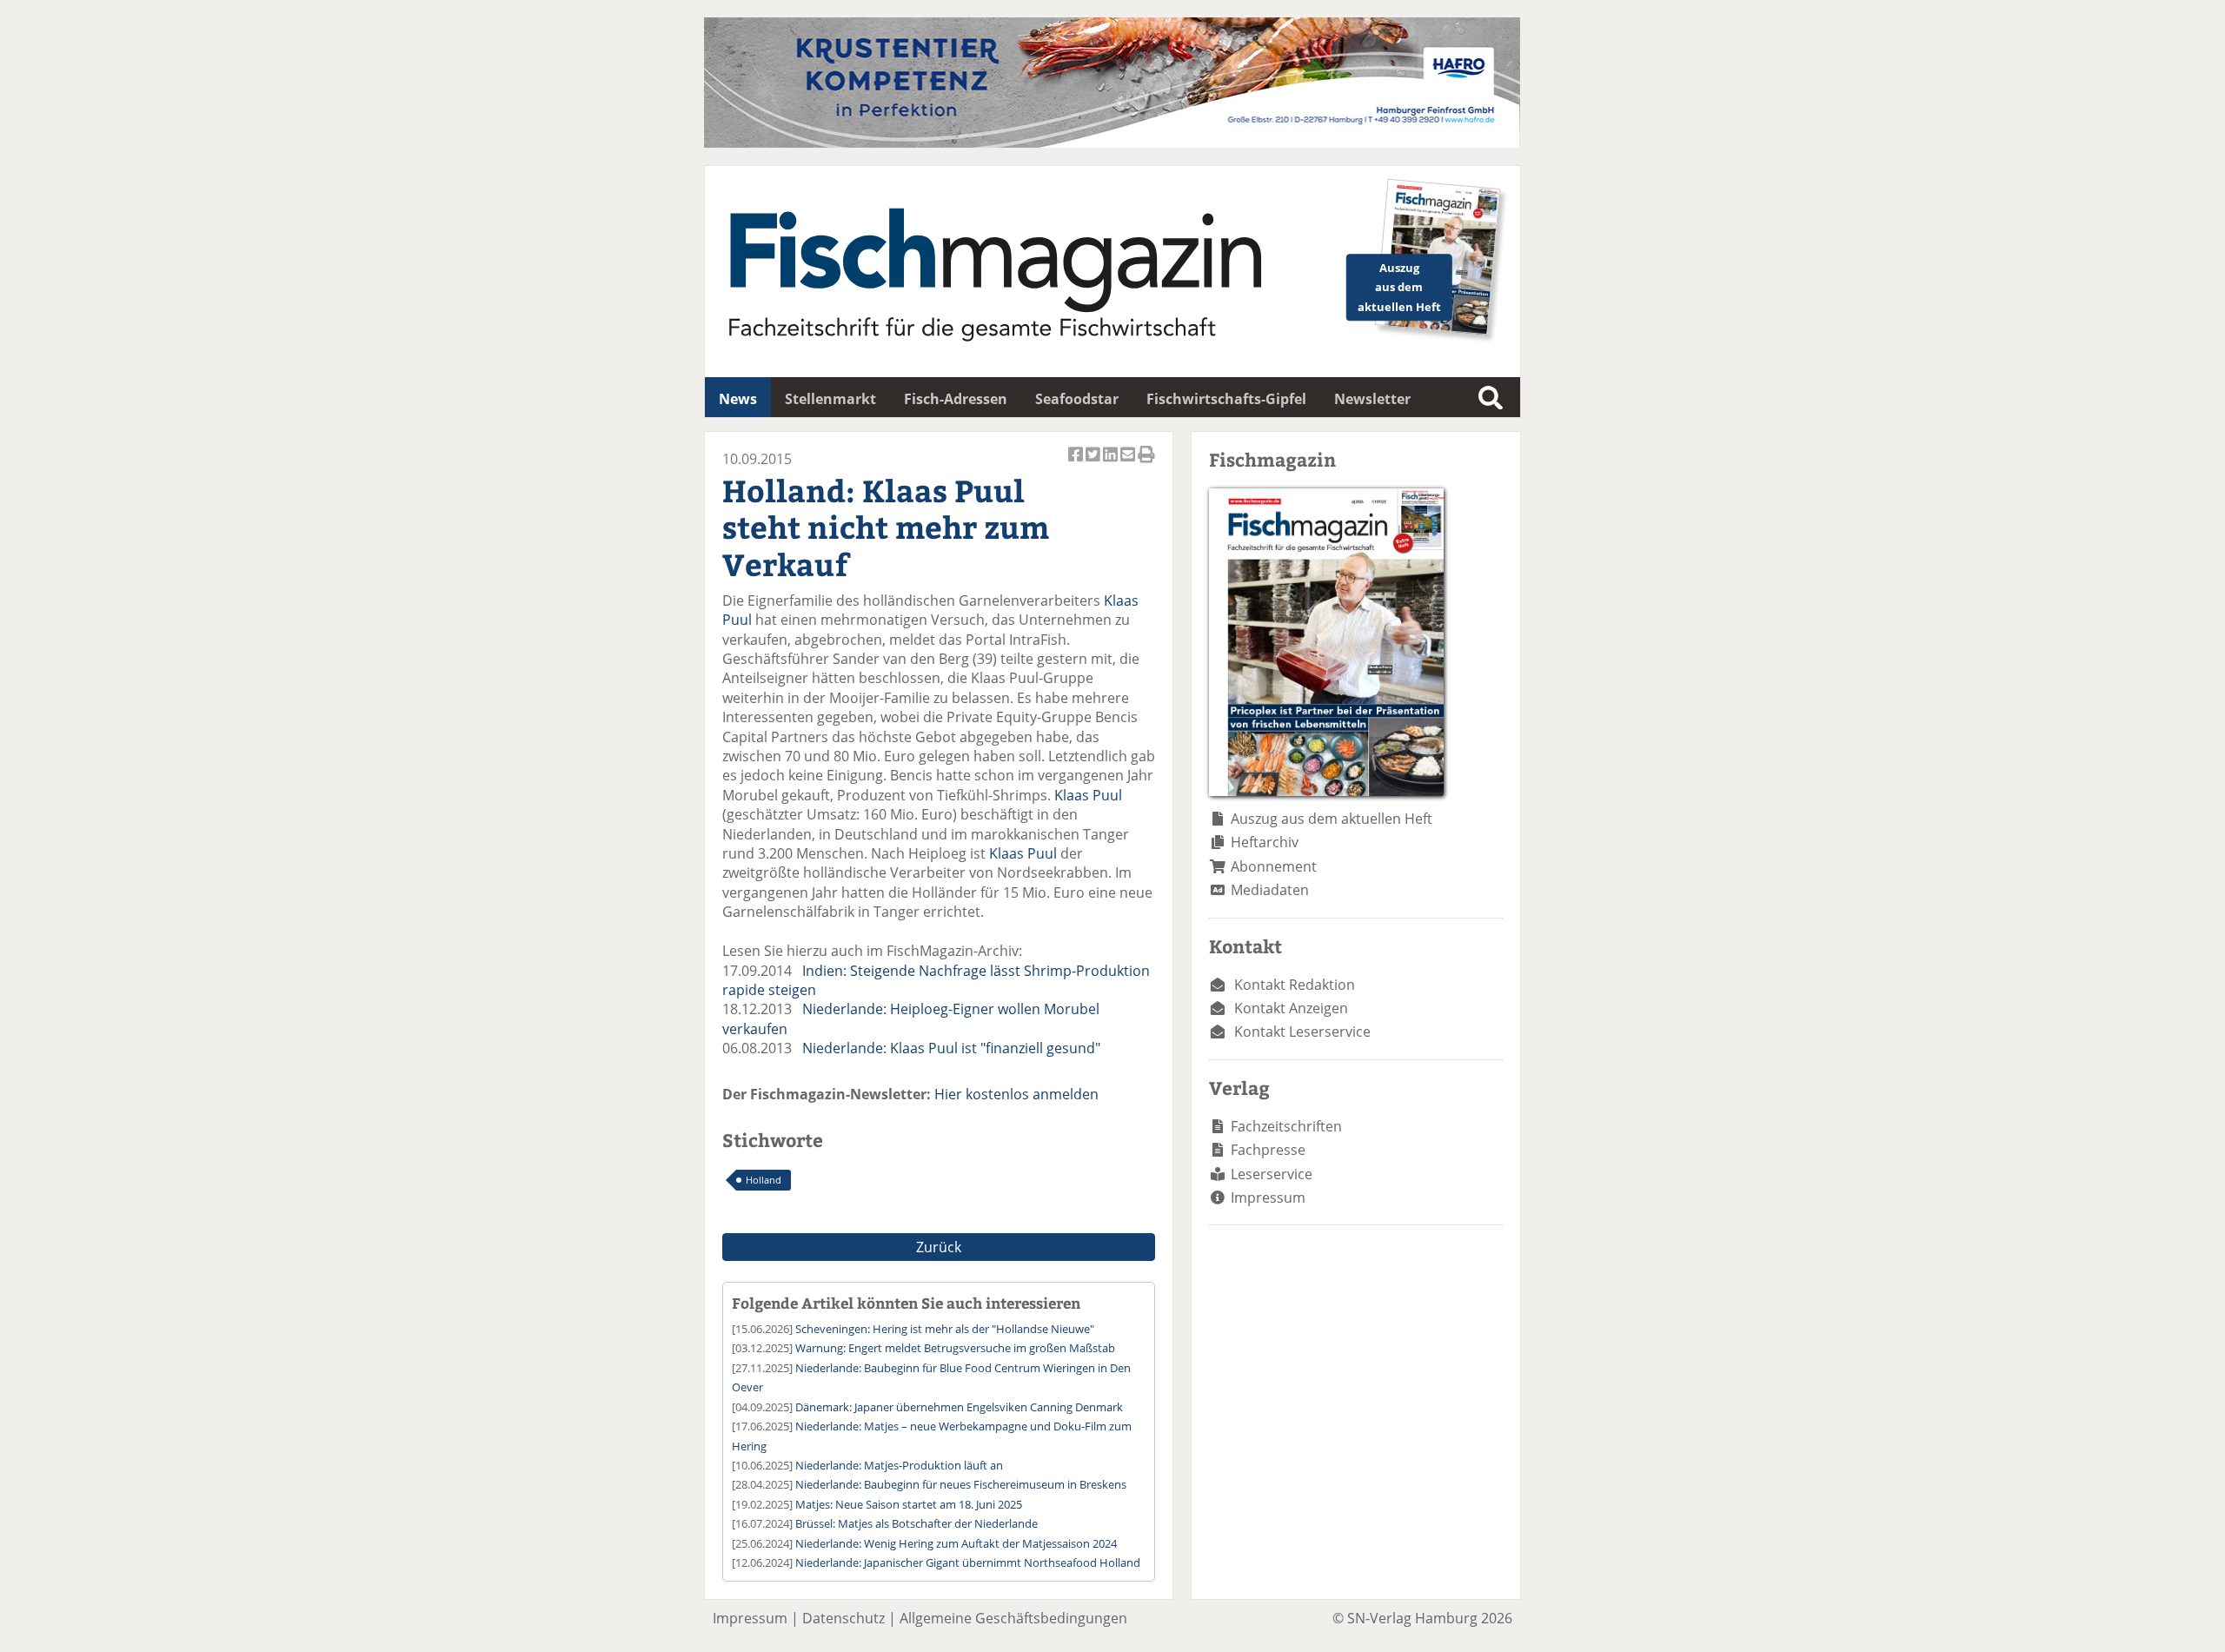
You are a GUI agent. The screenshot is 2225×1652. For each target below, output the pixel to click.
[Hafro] (1112, 143)
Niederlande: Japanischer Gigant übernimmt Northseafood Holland (968, 1562)
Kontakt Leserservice (1302, 1032)
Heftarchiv (1265, 842)
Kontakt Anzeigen (1291, 1008)
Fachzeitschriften (1286, 1126)
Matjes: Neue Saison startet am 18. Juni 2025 (909, 1504)
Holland (764, 1180)
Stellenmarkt (830, 399)
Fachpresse (1268, 1150)
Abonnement (1274, 866)
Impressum (1268, 1198)
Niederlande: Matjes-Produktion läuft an (899, 1465)
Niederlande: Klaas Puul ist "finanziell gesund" (951, 1048)
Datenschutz (844, 1618)
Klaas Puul (1088, 795)
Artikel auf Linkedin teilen (1112, 464)
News (738, 399)
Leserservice (1272, 1174)
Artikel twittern (1094, 464)
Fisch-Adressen (956, 399)
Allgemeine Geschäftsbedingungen (1013, 1618)
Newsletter (1372, 399)
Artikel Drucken (1146, 464)
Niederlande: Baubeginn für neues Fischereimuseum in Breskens (961, 1484)
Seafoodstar (1077, 399)
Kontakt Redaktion (1295, 985)
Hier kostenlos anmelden (1016, 1094)
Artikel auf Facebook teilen (1077, 464)
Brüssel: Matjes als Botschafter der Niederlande (917, 1523)
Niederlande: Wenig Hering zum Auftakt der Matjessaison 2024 (956, 1543)
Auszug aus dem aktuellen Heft (1332, 819)
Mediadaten (1270, 890)
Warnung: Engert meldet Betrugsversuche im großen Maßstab (955, 1348)
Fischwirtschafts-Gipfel (1226, 399)
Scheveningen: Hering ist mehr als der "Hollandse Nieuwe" (945, 1329)
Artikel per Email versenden (1129, 464)
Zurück (939, 1247)
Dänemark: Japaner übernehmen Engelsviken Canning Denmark (959, 1407)
